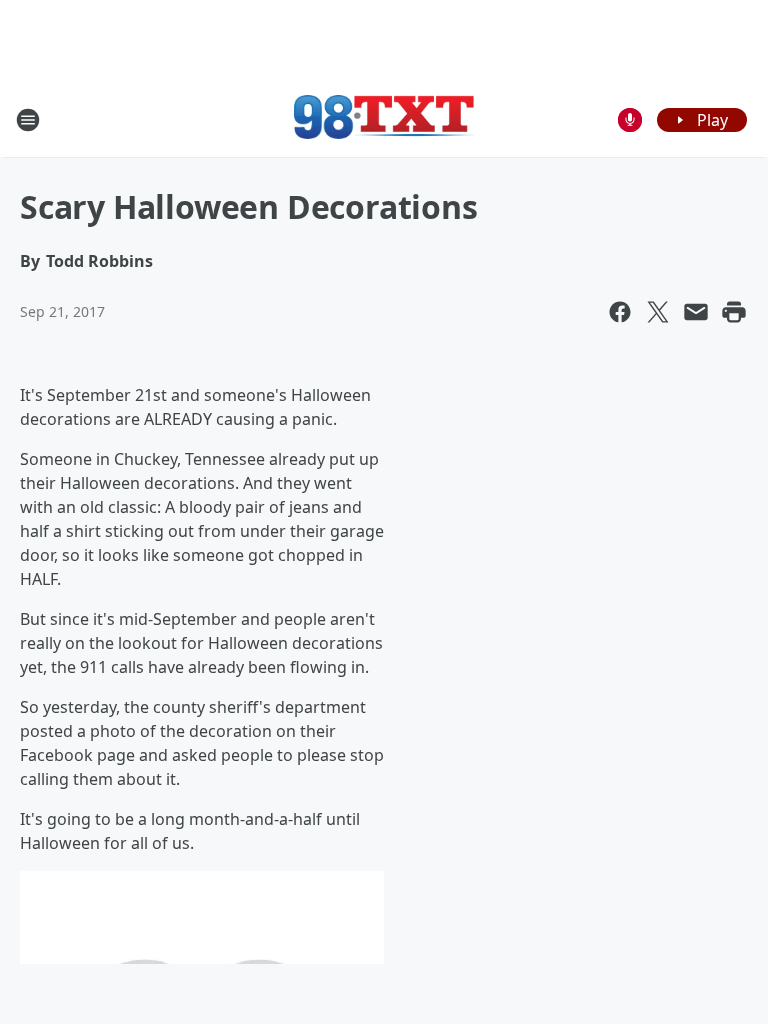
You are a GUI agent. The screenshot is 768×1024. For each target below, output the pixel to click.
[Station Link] (384, 119)
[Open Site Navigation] (28, 120)
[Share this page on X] (658, 312)
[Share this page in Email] (696, 312)
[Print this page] (734, 312)
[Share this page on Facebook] (620, 312)
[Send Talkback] (630, 120)
